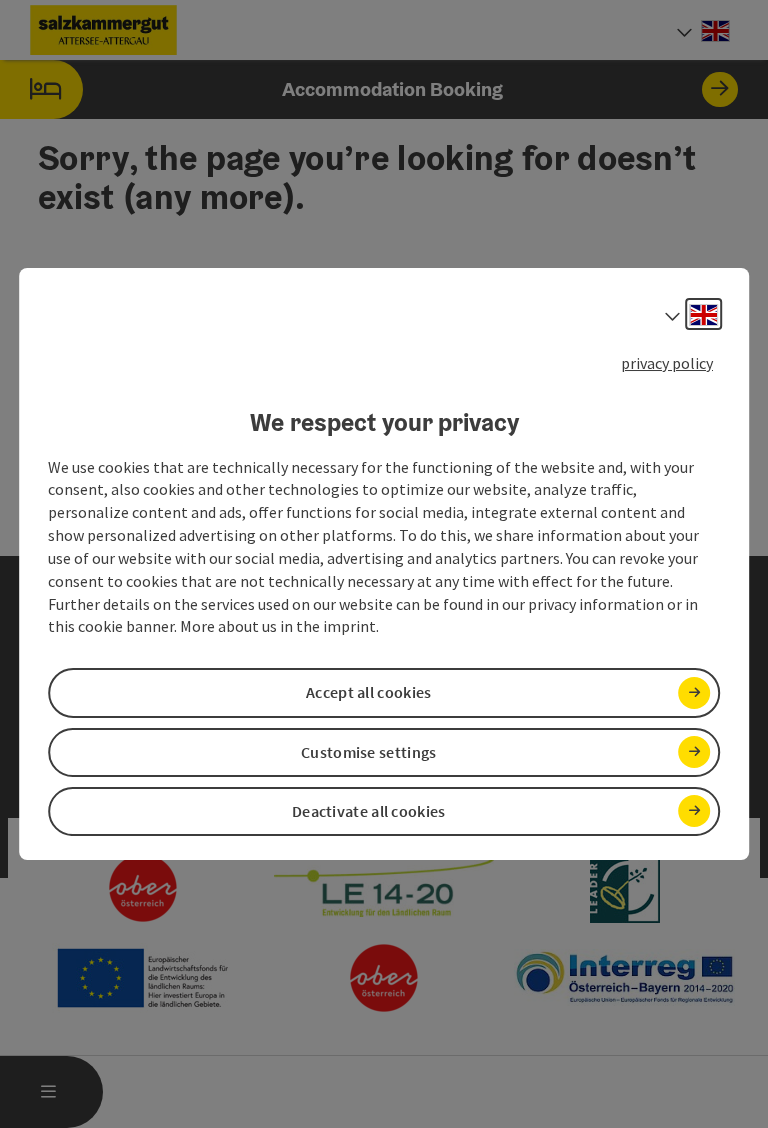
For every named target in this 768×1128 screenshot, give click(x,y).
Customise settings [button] (368, 752)
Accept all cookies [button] (368, 693)
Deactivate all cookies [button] (369, 811)
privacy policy (667, 363)
